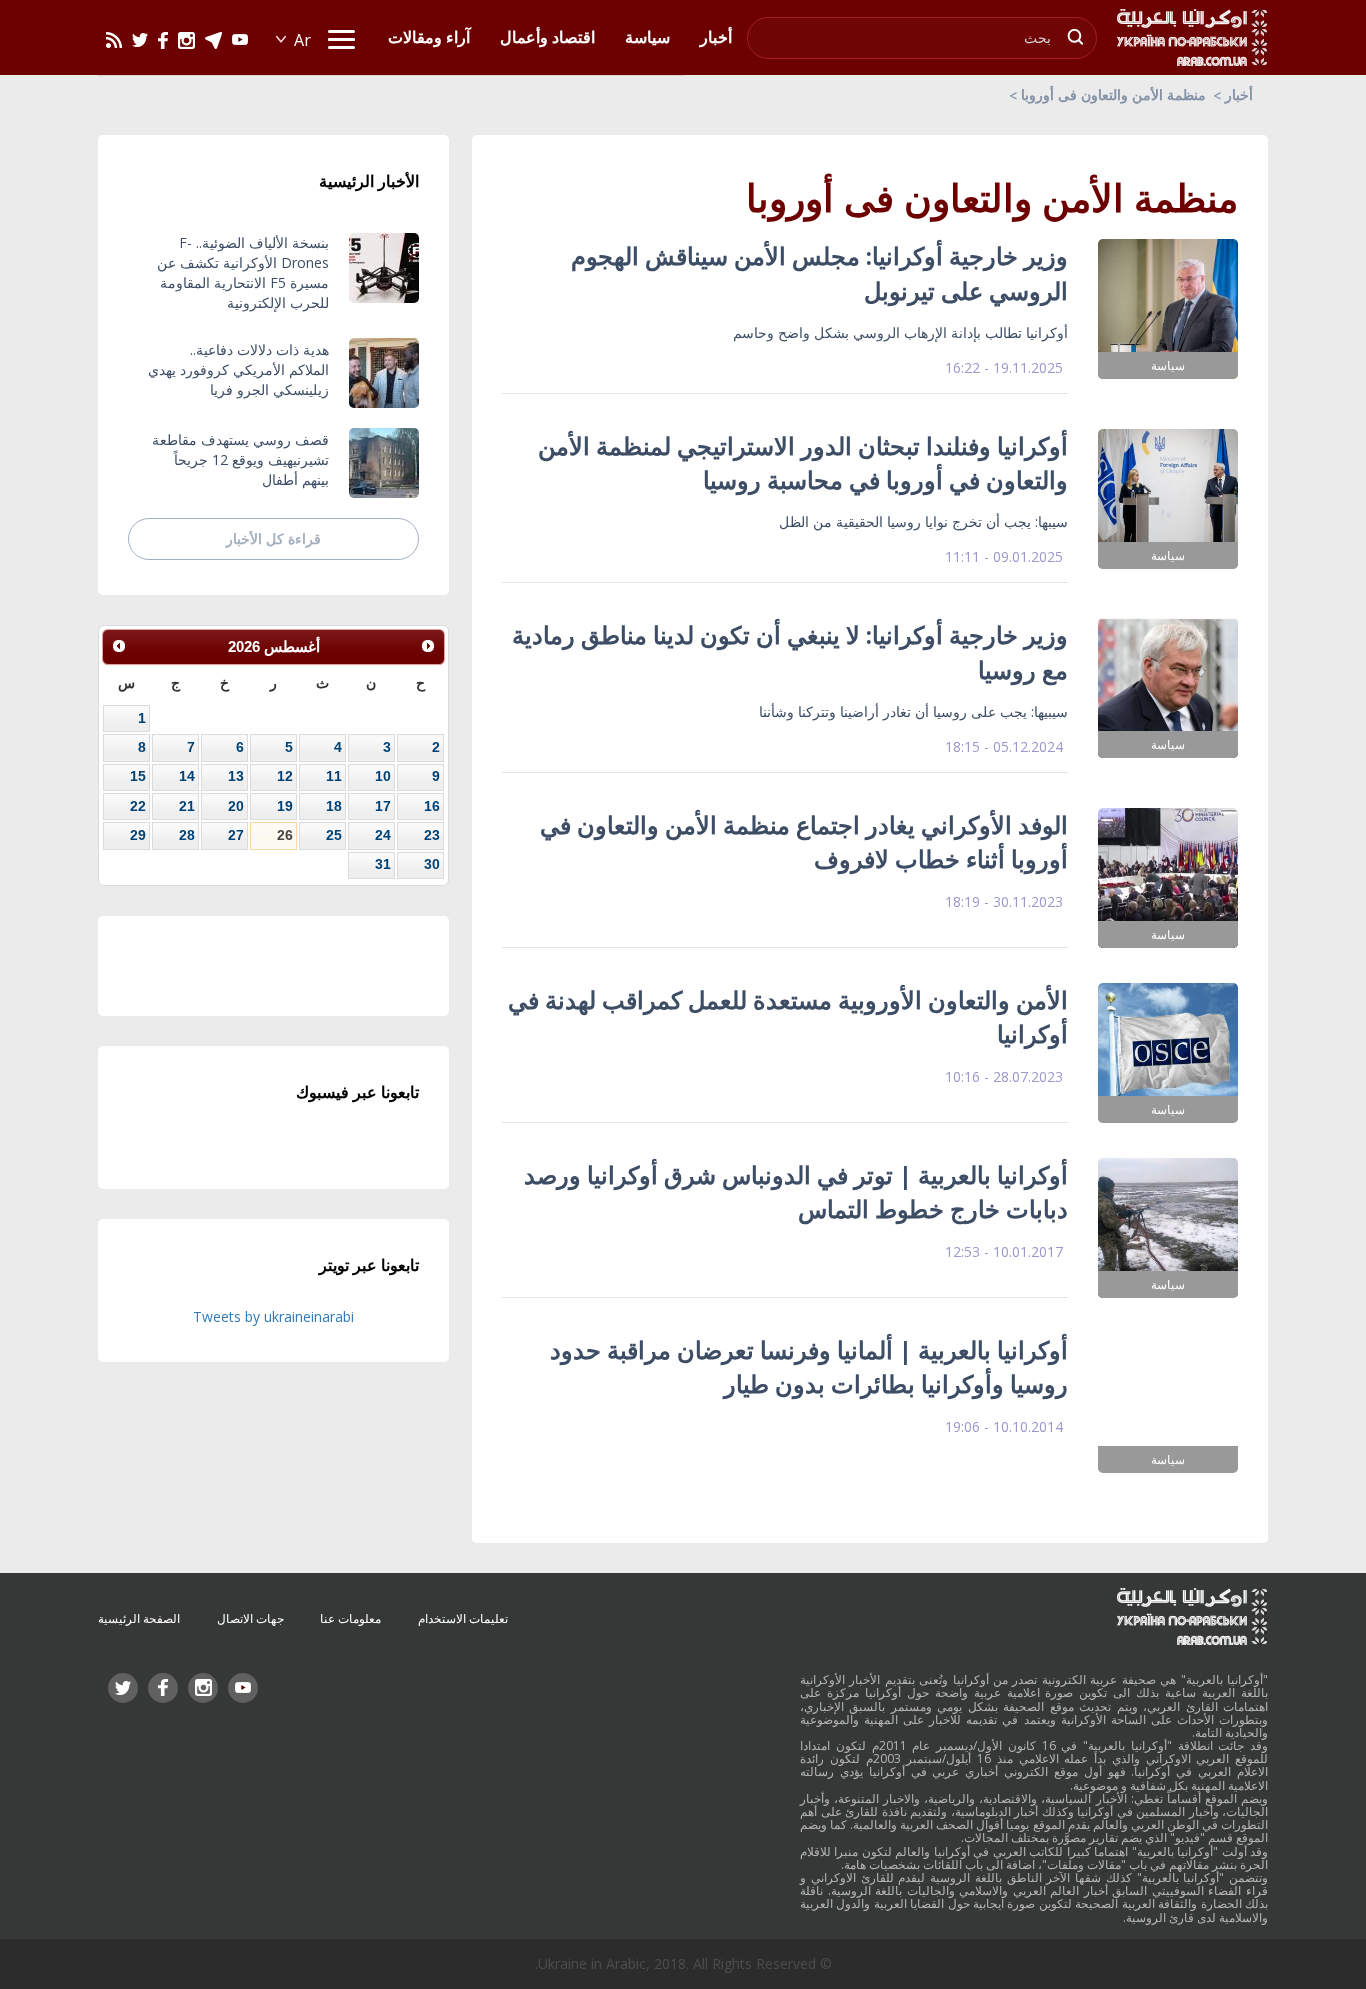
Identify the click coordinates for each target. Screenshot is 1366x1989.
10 (383, 776)
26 (285, 835)
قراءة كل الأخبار (273, 538)
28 (187, 835)
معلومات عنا (350, 1618)
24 (383, 835)
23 (432, 835)
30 (432, 864)
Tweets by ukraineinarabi (273, 1316)
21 (187, 806)
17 (383, 806)
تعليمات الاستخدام (463, 1618)
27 (236, 835)
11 (334, 776)
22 (138, 806)
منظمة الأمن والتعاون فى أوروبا (1113, 94)
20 (236, 806)
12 (285, 776)
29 (138, 835)
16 (432, 806)
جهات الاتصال (250, 1618)
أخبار (1239, 94)
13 (236, 776)
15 (138, 776)
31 (383, 864)
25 (334, 835)
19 (285, 806)
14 (187, 776)
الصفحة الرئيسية (139, 1618)
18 (334, 806)
